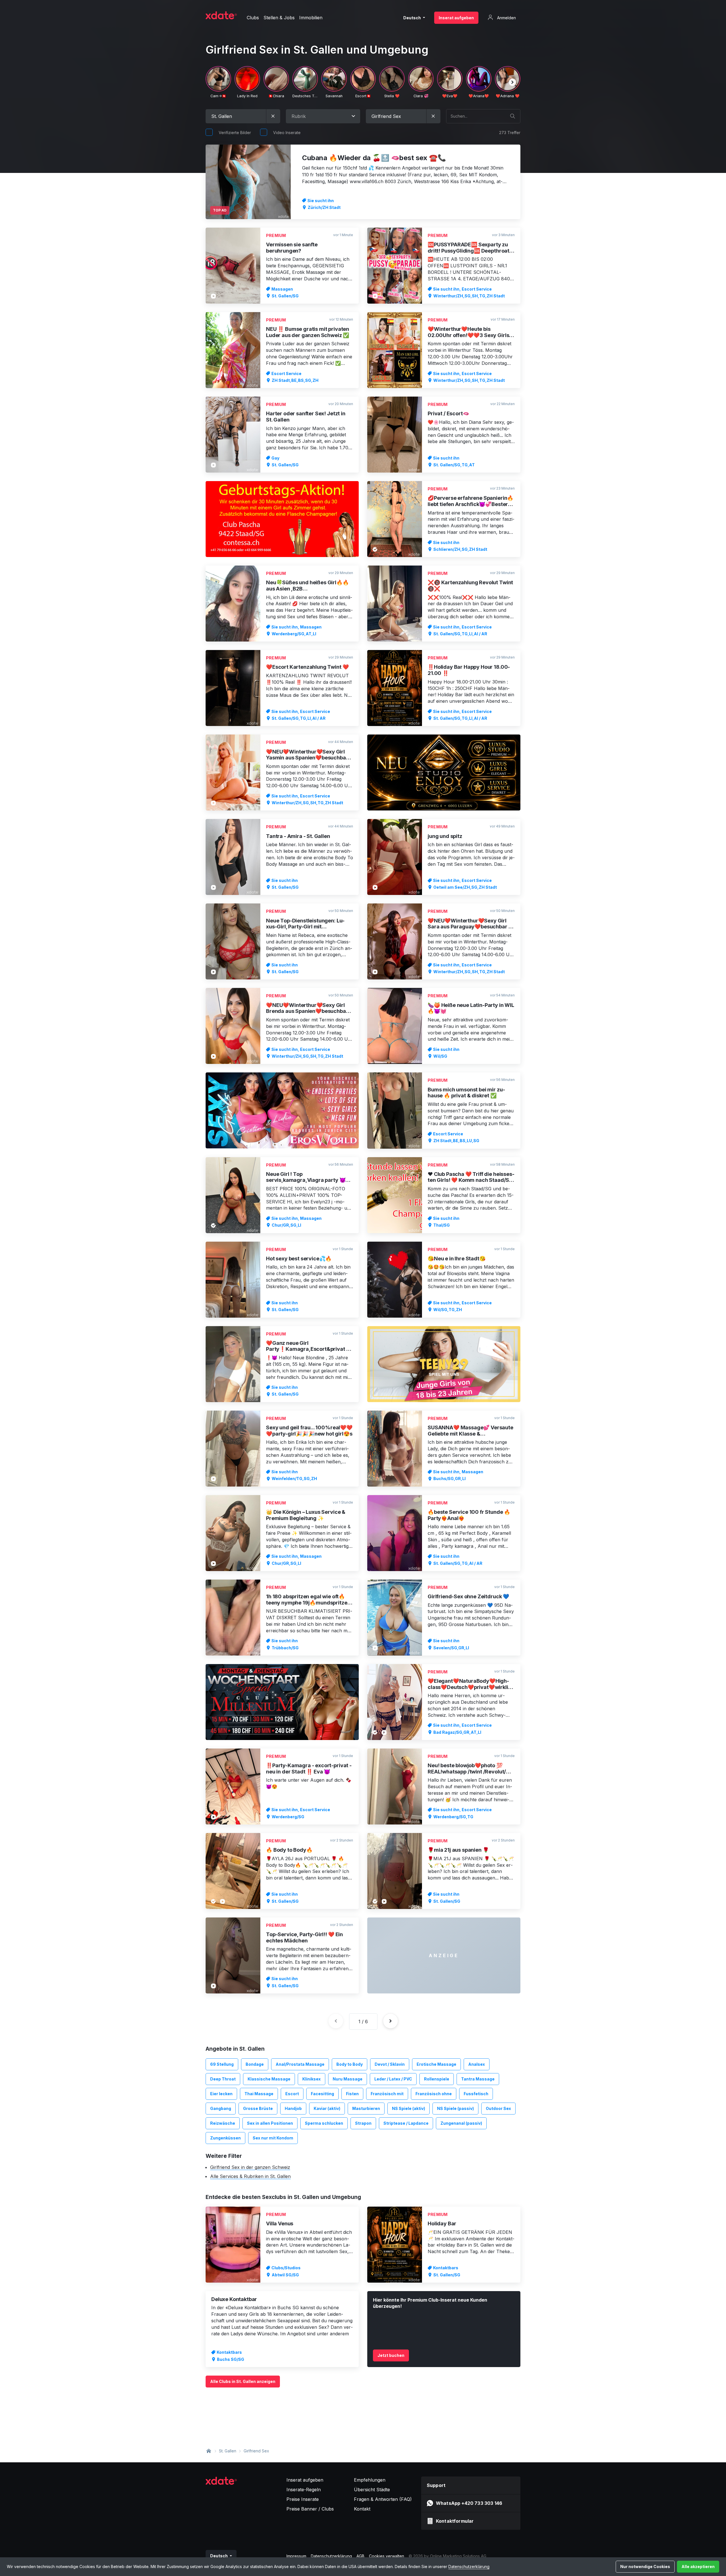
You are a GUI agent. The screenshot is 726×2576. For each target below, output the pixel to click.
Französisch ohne (434, 2094)
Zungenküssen (225, 2138)
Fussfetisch (476, 2094)
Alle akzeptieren (698, 2567)
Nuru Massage (348, 2079)
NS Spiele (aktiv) (409, 2108)
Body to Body (350, 2064)
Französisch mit (387, 2094)
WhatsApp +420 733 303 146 (469, 2503)
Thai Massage (259, 2094)
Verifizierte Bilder (235, 133)
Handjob (293, 2108)
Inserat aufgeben (456, 18)
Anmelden (506, 18)
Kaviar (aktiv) (327, 2108)
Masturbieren (366, 2108)
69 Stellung (222, 2064)
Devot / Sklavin (390, 2064)
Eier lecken (221, 2094)
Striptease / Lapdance (406, 2123)
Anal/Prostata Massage (300, 2064)
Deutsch (412, 18)
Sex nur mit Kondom (273, 2138)
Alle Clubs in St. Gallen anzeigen (243, 2381)
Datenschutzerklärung (469, 2567)
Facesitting (322, 2094)
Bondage (255, 2064)
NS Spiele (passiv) (455, 2108)
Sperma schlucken (324, 2123)
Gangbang (221, 2108)
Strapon (363, 2123)
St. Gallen (228, 2451)
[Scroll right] (512, 82)
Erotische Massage (436, 2064)
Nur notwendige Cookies (645, 2567)
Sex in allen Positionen (270, 2123)
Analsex (477, 2064)
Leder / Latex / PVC (393, 2079)
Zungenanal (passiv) (461, 2123)
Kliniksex (312, 2079)
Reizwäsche (223, 2123)
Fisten (352, 2094)
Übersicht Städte (372, 2490)
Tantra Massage (478, 2079)
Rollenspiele (437, 2079)
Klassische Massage (269, 2079)
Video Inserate (287, 133)
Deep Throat (223, 2079)
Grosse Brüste (258, 2108)
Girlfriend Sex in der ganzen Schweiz (250, 2167)
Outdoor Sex (498, 2108)
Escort (292, 2094)
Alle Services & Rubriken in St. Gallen (250, 2176)
